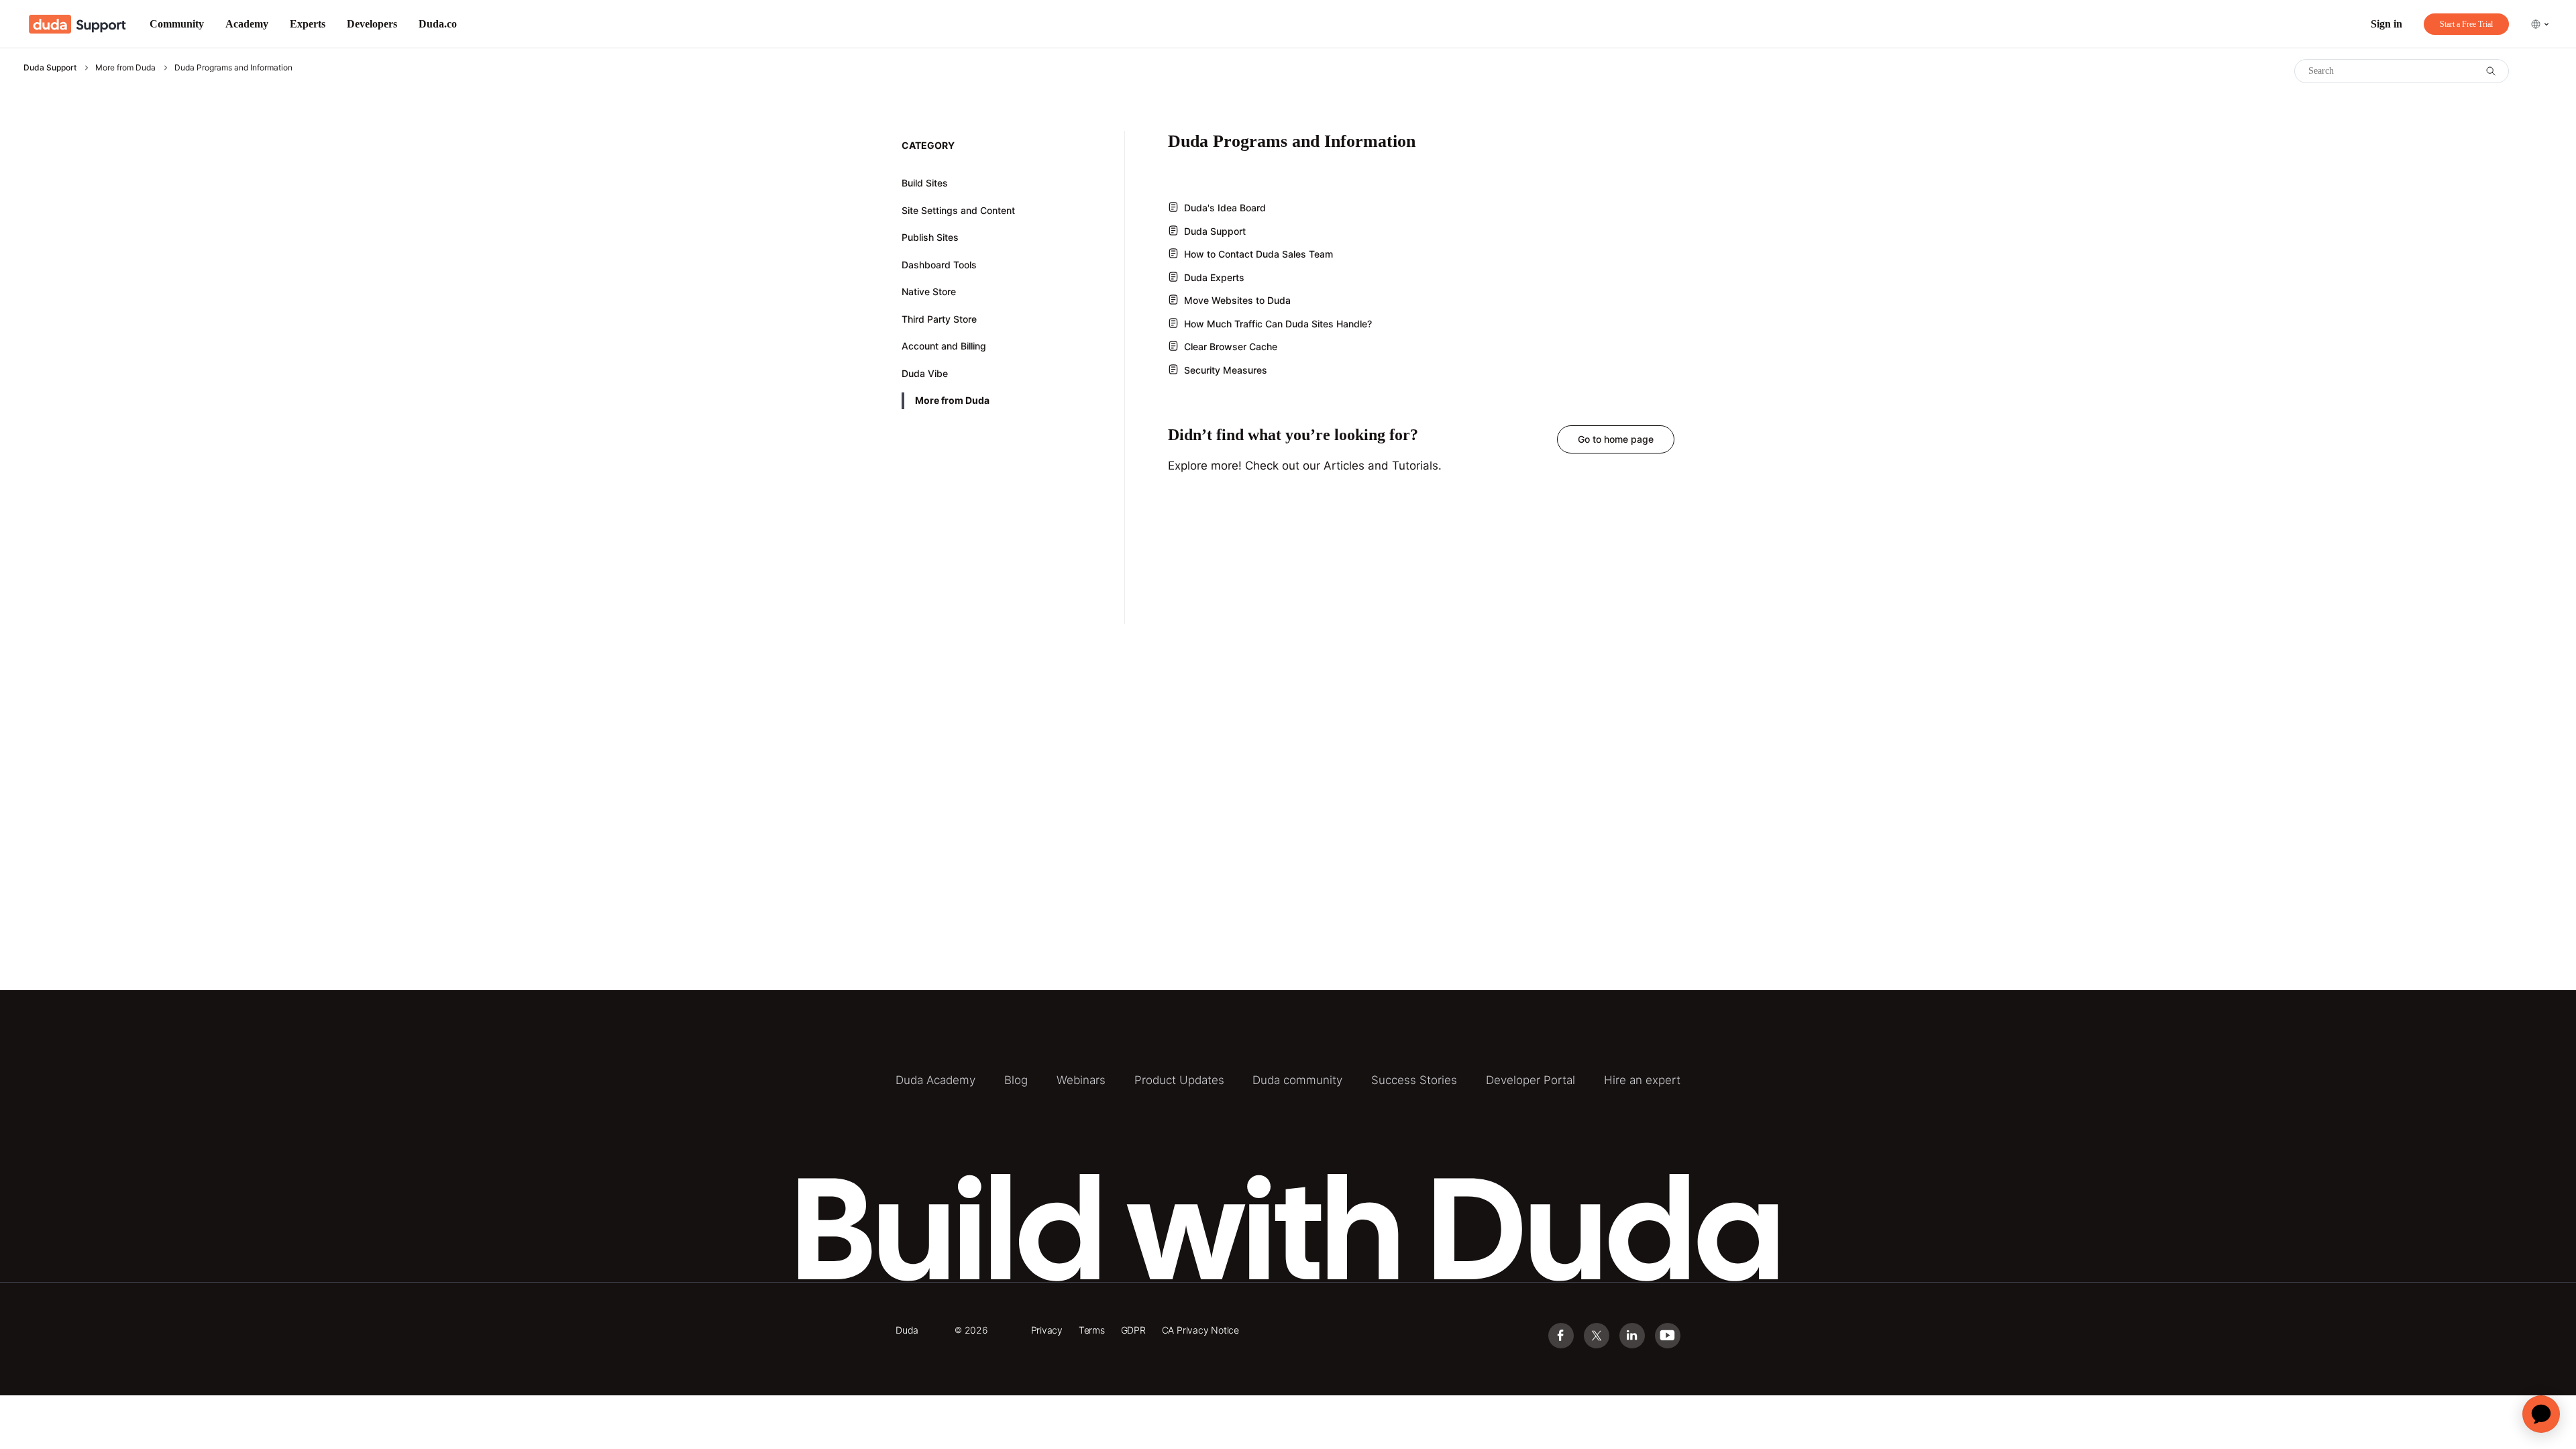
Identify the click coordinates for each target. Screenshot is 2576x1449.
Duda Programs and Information (233, 67)
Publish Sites (930, 237)
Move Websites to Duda (1237, 300)
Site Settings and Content (958, 210)
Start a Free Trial (2466, 24)
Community (177, 24)
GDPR (1133, 1330)
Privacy (1047, 1330)
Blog (1016, 1080)
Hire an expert (1642, 1080)
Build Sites (925, 183)
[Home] (77, 24)
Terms (1092, 1330)
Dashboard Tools (939, 265)
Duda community (1297, 1080)
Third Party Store (939, 319)
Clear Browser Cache (1231, 346)
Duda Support (50, 67)
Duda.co (438, 24)
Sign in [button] (2386, 24)
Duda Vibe (925, 373)
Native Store (929, 291)
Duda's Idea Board (1225, 208)
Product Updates (1179, 1080)
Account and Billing (944, 346)
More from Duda (125, 67)
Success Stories (1414, 1080)
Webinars (1081, 1080)
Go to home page (1616, 439)
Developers (372, 24)
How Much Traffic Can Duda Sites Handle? (1278, 324)
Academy (247, 24)
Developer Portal (1531, 1080)
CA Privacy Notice (1200, 1330)
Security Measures (1226, 370)
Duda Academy (935, 1080)
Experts (308, 24)
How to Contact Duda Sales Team (1258, 254)
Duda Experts (1214, 277)
